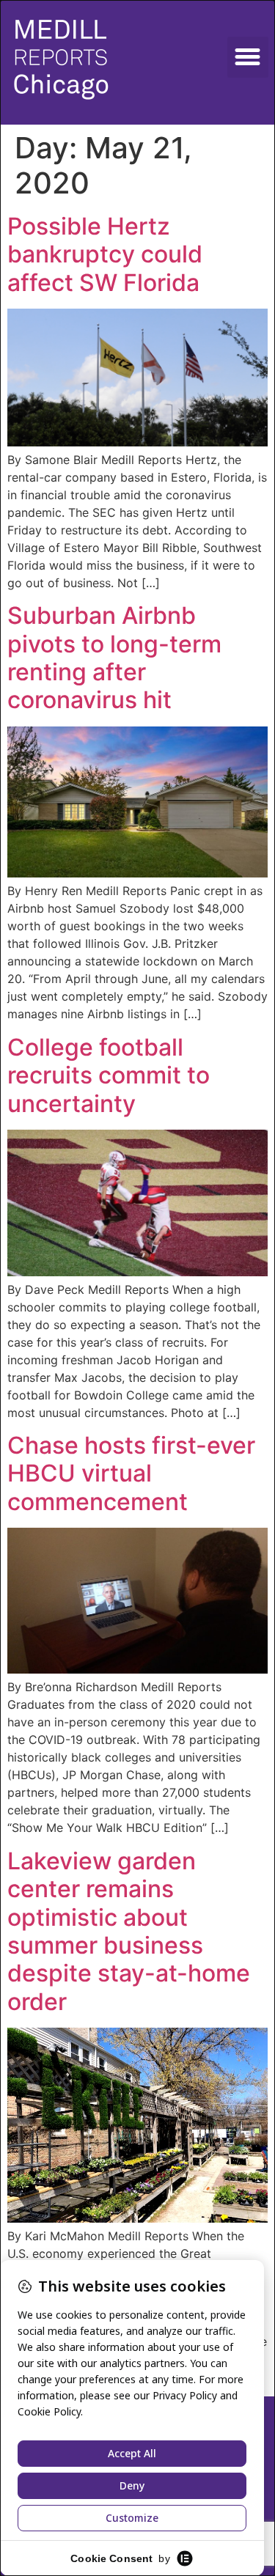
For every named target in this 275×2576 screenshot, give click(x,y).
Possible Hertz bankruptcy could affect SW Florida (105, 254)
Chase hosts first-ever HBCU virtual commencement (131, 1473)
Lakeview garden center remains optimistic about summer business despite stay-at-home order (129, 1931)
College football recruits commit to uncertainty (109, 1075)
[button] (248, 57)
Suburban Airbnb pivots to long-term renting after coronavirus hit (114, 658)
